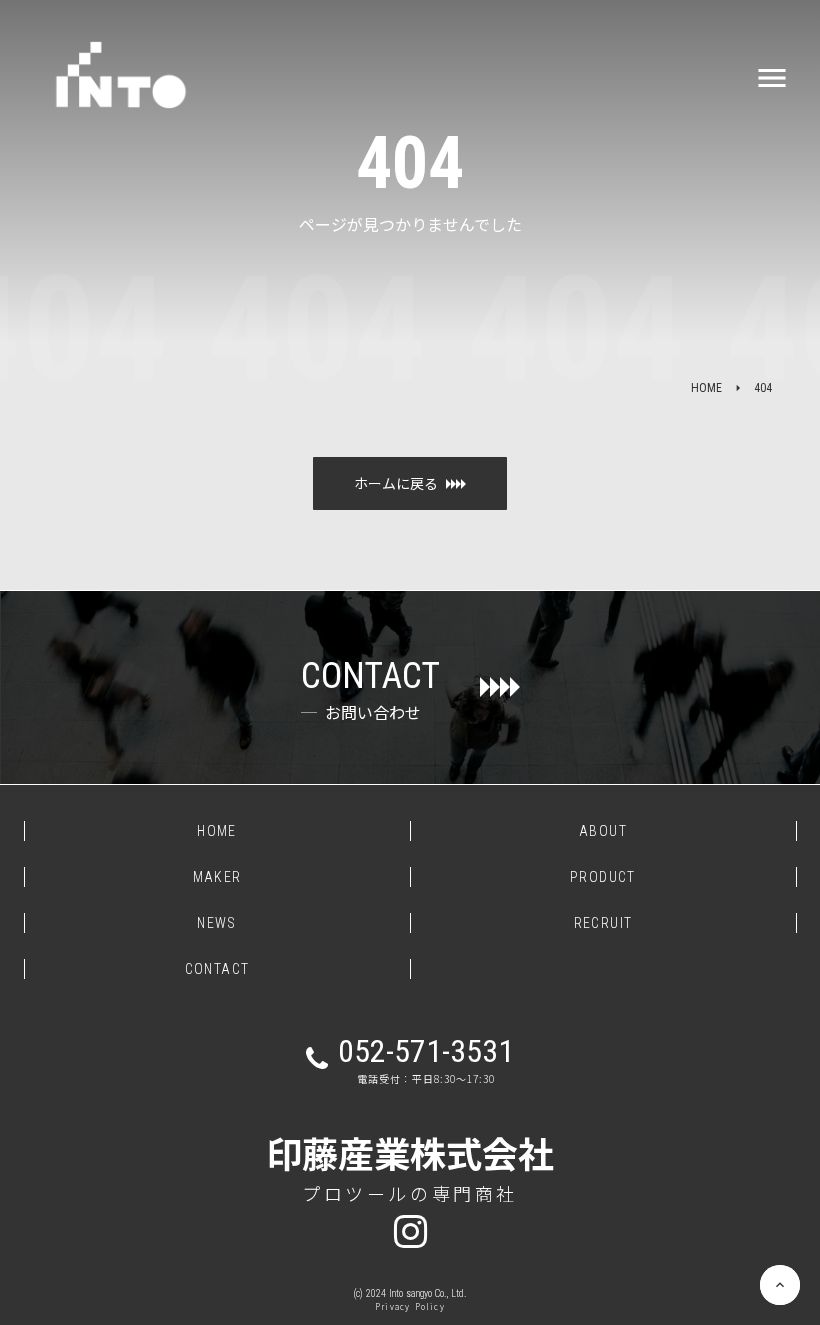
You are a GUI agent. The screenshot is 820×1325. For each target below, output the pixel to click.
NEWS (217, 923)
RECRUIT (603, 923)
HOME (706, 388)
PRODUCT (603, 877)
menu (772, 78)
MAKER (217, 877)
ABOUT (603, 831)
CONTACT (217, 969)
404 (763, 388)
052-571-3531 (426, 1051)
